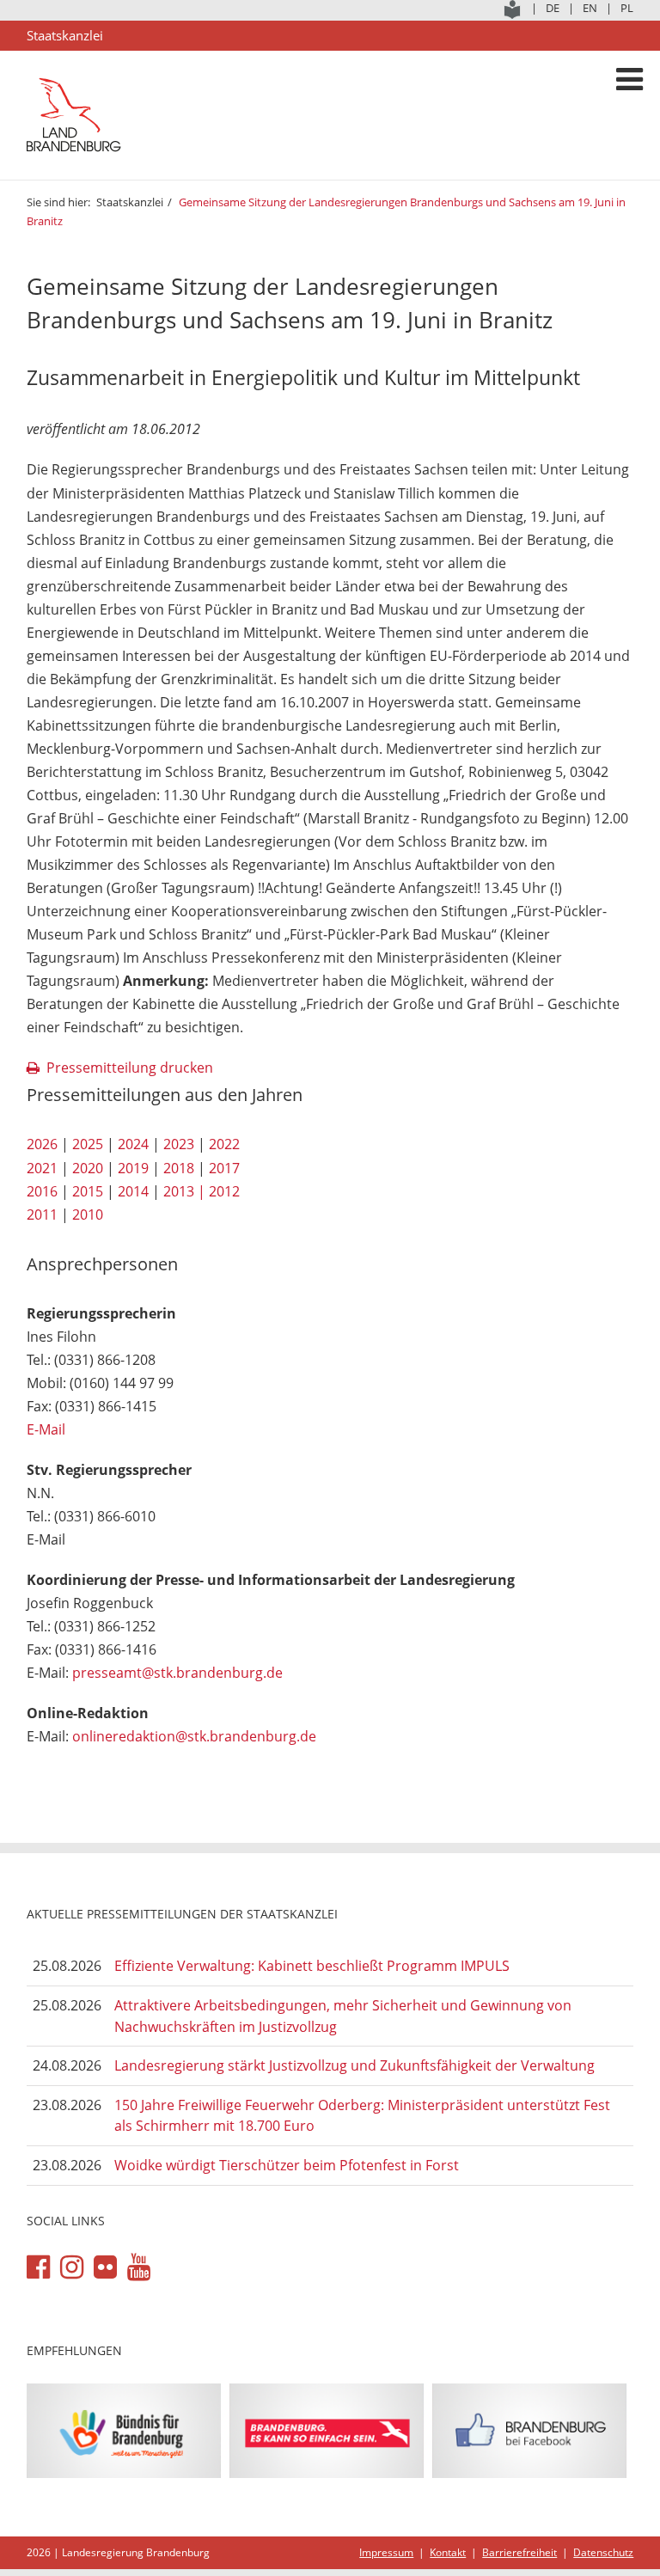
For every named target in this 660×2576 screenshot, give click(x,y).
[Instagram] (72, 2267)
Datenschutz (603, 2552)
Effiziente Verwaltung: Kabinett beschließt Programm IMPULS (312, 1966)
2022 (224, 1144)
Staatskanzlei (130, 202)
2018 (179, 1168)
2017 (224, 1168)
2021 (42, 1168)
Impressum (386, 2552)
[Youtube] (139, 2267)
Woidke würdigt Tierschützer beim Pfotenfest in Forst (287, 2165)
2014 (133, 1191)
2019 (133, 1168)
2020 (88, 1168)
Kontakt (448, 2552)
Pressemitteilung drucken (130, 1068)
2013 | (184, 1191)
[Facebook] (38, 2267)
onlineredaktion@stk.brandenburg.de (194, 1736)
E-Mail (46, 1429)
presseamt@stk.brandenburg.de (177, 1673)
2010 (88, 1215)
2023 (179, 1144)
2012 (224, 1191)
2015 (88, 1191)
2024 (133, 1144)
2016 (42, 1191)
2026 (42, 1144)
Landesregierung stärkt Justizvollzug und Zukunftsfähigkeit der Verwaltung (354, 2065)
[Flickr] (105, 2267)
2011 (42, 1215)
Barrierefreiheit (519, 2552)
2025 (88, 1144)
